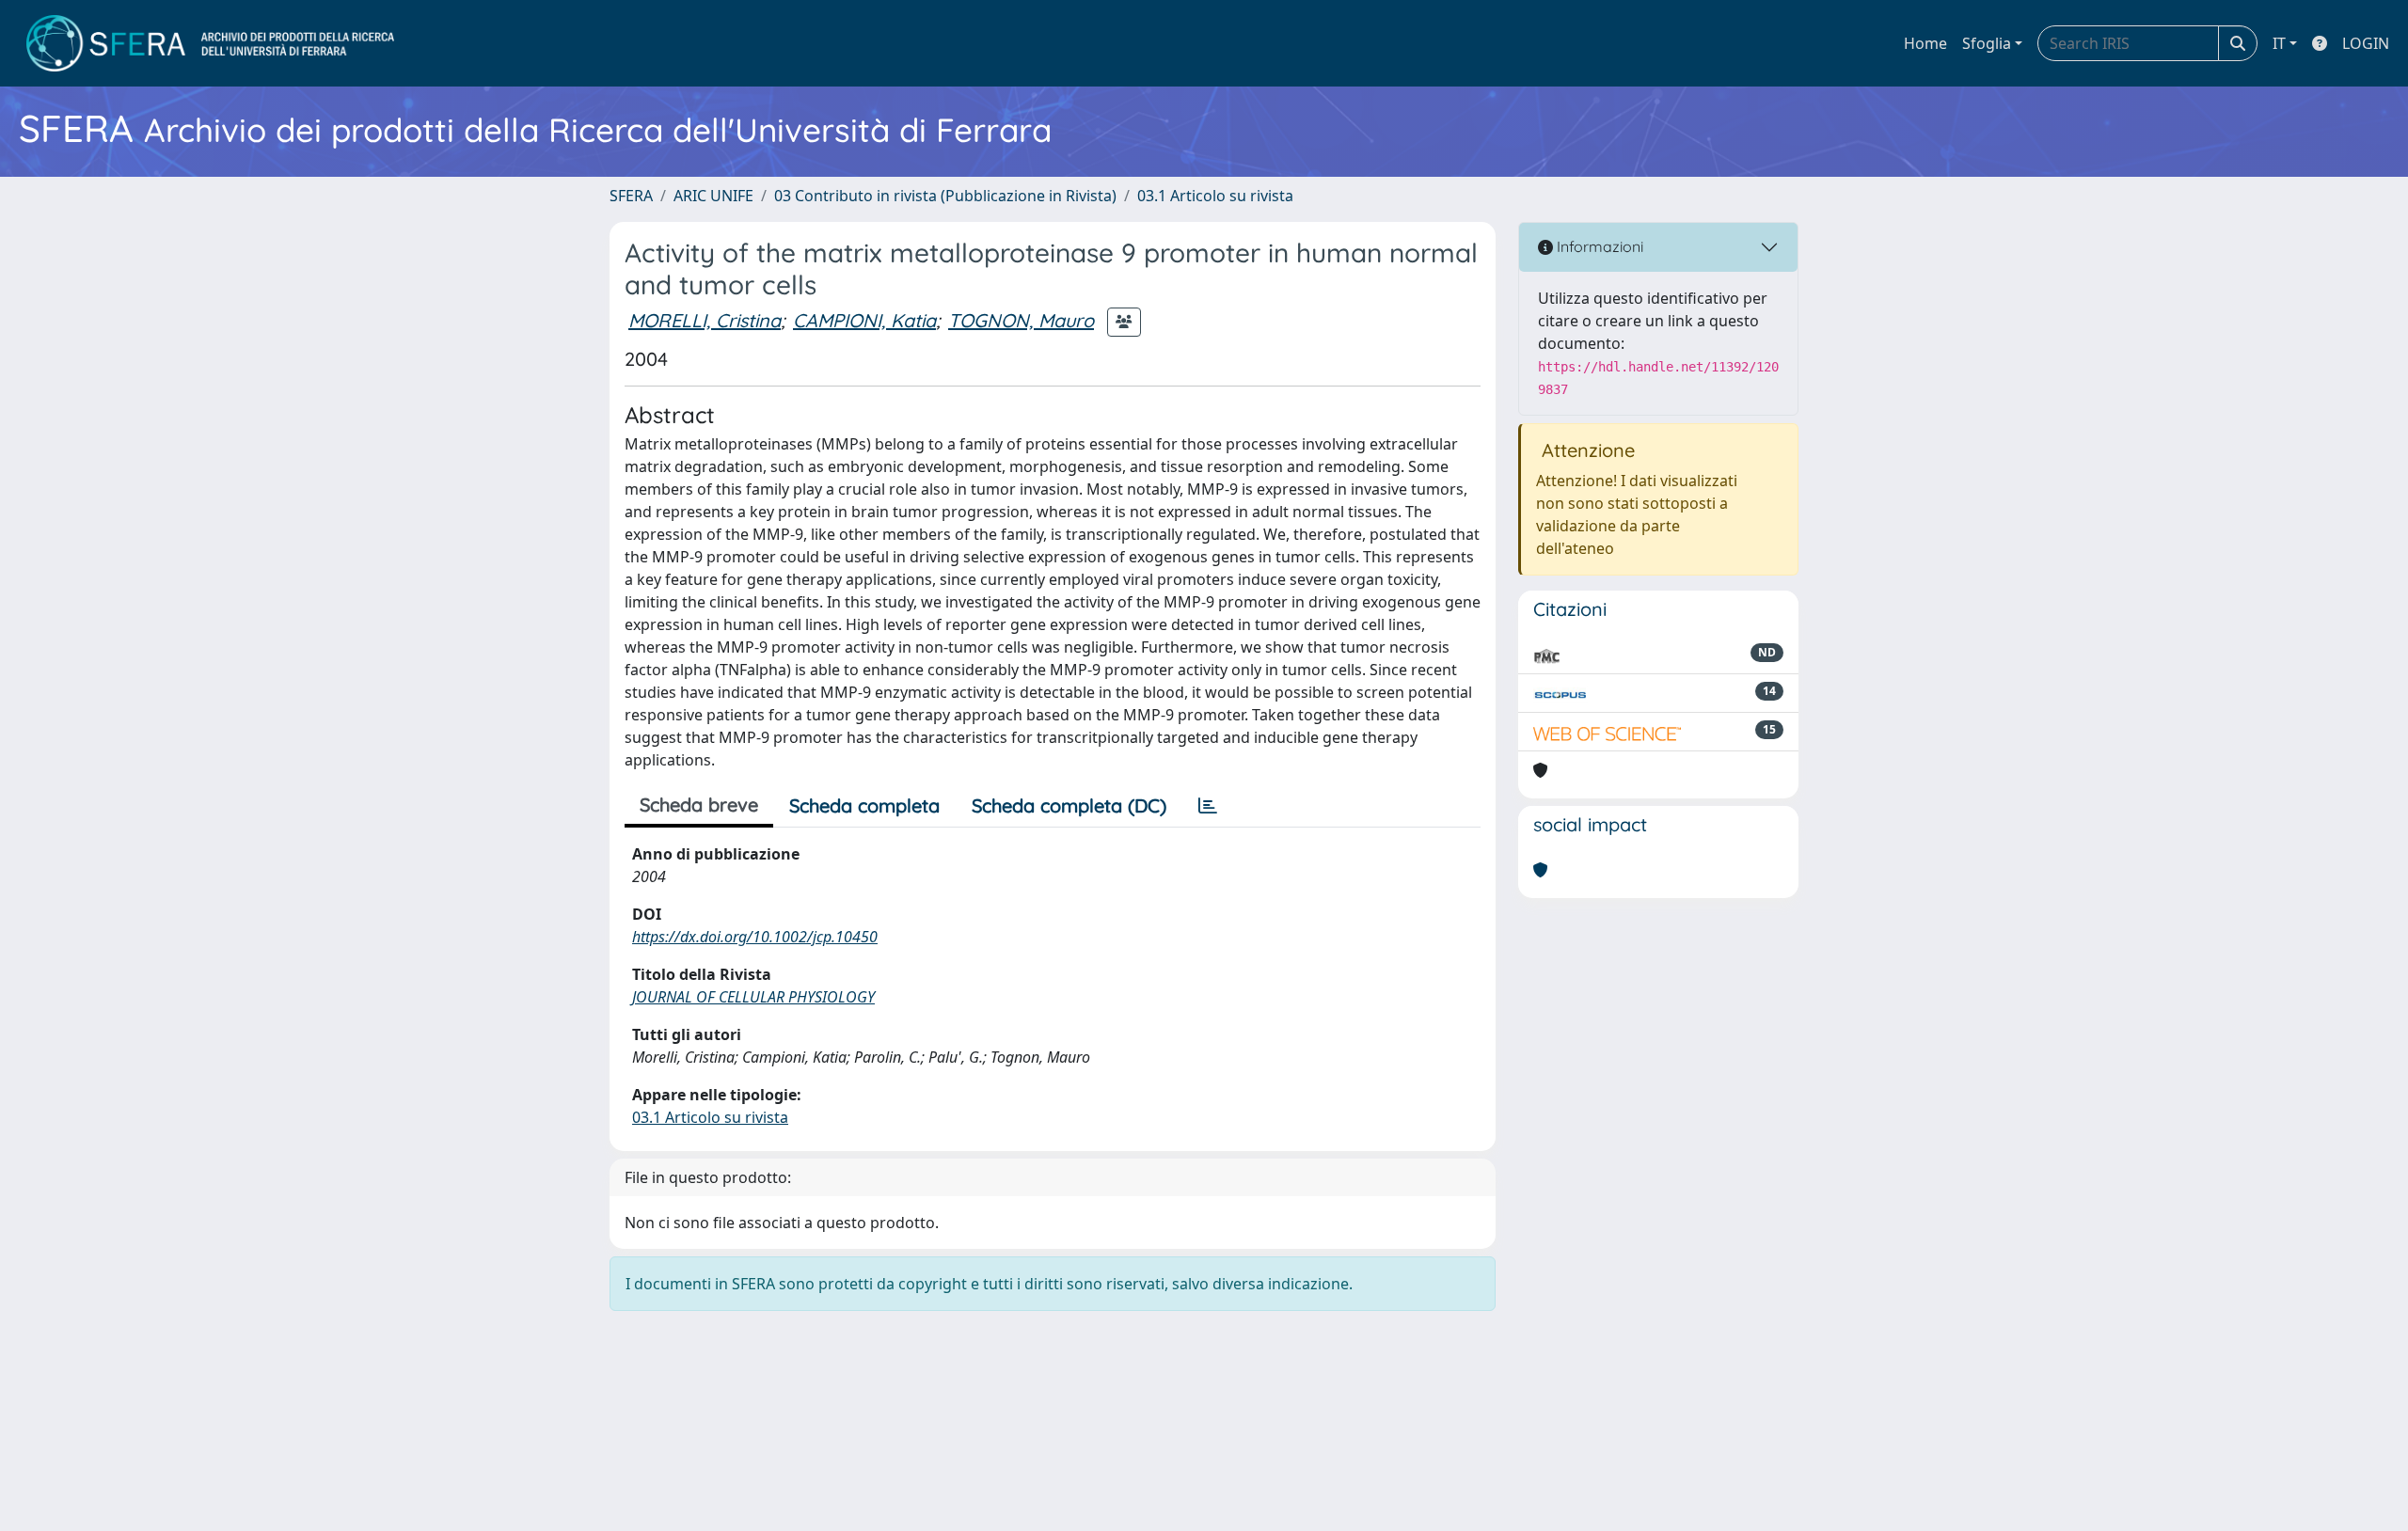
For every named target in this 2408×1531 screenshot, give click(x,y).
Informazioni (1598, 246)
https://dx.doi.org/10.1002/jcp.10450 (755, 937)
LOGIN (2366, 43)
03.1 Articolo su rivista (1215, 196)
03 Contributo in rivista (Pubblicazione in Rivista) (945, 196)
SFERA (631, 196)
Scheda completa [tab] (864, 805)
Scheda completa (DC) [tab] (1069, 805)
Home (1925, 43)
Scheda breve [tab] (699, 805)
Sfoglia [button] (1987, 43)
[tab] (1208, 806)
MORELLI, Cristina (705, 320)
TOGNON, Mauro (1021, 320)
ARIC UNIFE (713, 196)
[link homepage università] (210, 43)
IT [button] (2279, 43)
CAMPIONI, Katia (864, 320)
